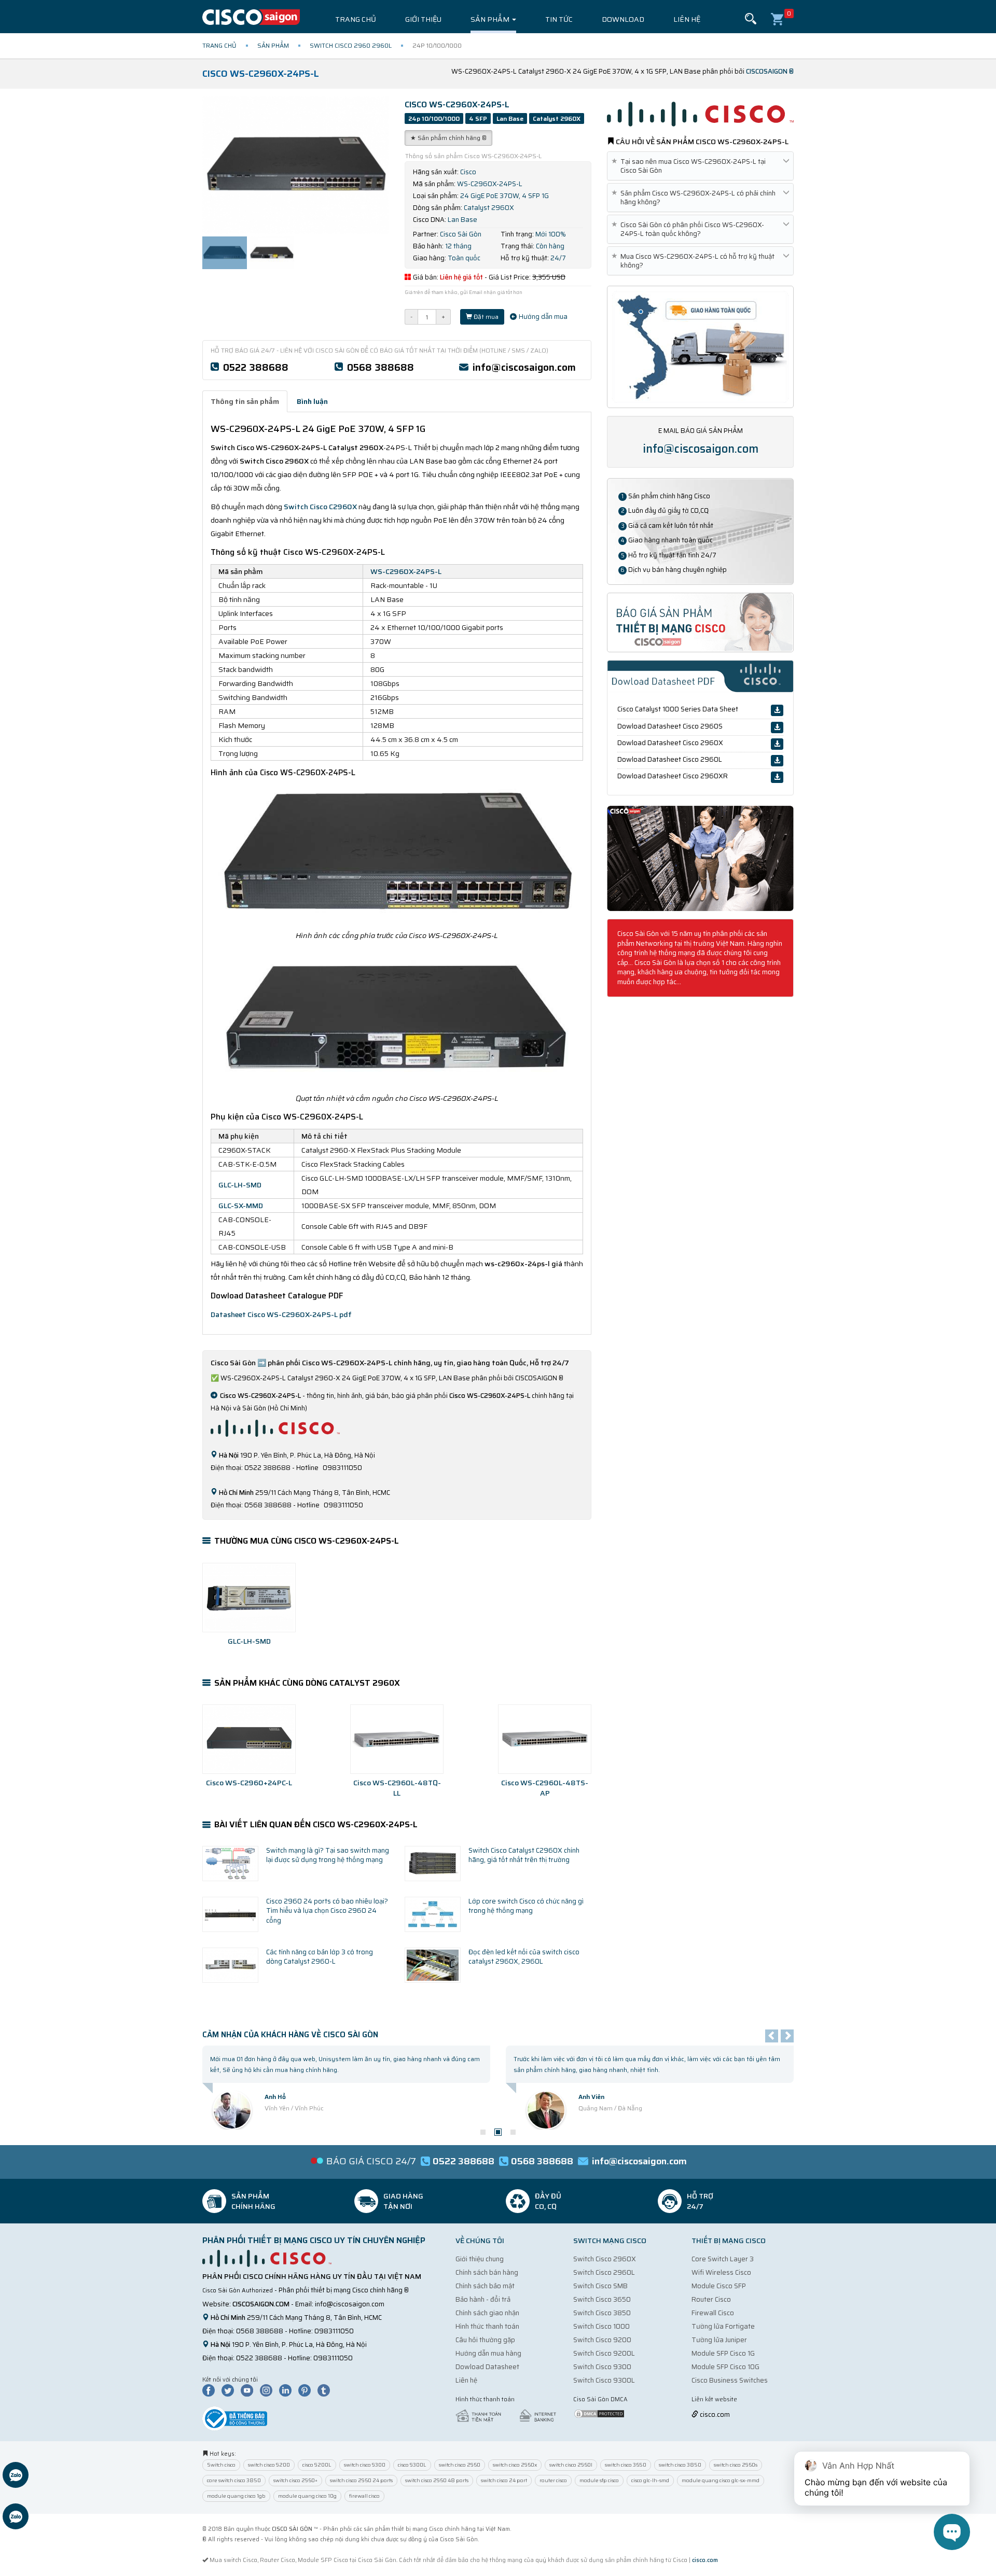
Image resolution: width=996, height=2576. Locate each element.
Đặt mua (485, 317)
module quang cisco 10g (307, 2496)
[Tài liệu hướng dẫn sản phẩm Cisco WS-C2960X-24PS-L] (700, 858)
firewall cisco (364, 2496)
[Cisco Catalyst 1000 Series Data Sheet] (777, 710)
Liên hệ (687, 19)
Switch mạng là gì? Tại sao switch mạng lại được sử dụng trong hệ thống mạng (328, 1855)
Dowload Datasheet (487, 2367)
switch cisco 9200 (269, 2465)
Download (623, 19)
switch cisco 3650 (626, 2465)
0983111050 (334, 2331)
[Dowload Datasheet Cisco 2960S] (777, 727)
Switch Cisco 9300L (604, 2380)
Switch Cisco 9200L (604, 2353)
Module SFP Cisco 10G (725, 2367)
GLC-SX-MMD (241, 1206)
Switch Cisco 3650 (602, 2299)
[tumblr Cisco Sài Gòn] (326, 2390)
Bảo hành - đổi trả (483, 2299)
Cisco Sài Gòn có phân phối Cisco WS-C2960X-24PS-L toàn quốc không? (690, 229)
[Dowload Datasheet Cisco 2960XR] (777, 777)
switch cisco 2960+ (295, 2480)
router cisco (553, 2480)
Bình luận (312, 401)
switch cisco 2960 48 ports (437, 2480)
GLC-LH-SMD (240, 1185)
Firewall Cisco (713, 2313)
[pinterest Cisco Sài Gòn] (307, 2390)
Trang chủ (356, 19)
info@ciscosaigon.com (524, 367)
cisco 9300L (412, 2465)
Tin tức (559, 19)
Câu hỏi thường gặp (485, 2340)
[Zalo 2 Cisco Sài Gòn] (16, 2518)
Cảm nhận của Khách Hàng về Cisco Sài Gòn (290, 2035)
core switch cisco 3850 (234, 2480)
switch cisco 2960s (736, 2465)
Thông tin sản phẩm (245, 401)
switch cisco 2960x (515, 2465)
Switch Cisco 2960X (605, 2259)
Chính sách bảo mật (485, 2286)
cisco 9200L (317, 2465)
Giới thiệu (423, 19)
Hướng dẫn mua (542, 317)
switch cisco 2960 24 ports (361, 2480)
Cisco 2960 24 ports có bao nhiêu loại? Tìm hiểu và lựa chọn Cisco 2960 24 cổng (327, 1911)
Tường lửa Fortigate (723, 2326)
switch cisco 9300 (365, 2465)
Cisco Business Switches (730, 2380)
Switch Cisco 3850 (602, 2313)
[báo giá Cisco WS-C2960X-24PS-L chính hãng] (700, 622)
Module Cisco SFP (719, 2286)
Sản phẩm (491, 19)
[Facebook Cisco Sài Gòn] (211, 2390)
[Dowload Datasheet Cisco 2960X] (777, 744)
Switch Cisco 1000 (601, 2326)
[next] (787, 2036)
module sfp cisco (599, 2480)
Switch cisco (221, 2465)
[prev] (772, 2036)
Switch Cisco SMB (600, 2286)
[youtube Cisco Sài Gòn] (250, 2390)
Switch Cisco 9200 (602, 2340)
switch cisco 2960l (571, 2465)
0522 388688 (256, 367)
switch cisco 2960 (460, 2465)
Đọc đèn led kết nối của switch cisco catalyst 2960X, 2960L (524, 1957)
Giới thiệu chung (480, 2259)
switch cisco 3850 (680, 2465)
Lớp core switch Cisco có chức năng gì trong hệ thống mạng (526, 1906)
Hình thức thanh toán (487, 2326)
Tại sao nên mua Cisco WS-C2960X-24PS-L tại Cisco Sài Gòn (690, 166)
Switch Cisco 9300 (602, 2367)
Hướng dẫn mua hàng (488, 2353)
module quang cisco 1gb (236, 2496)
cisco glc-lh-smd (650, 2480)
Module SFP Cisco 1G (723, 2353)
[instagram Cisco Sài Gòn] (269, 2390)
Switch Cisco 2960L (604, 2272)
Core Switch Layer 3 (723, 2259)
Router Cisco (711, 2299)
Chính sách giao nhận (487, 2313)
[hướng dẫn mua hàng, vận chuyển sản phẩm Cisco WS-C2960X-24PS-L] (700, 346)
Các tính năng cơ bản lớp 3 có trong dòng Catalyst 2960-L (320, 1957)
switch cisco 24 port (504, 2480)
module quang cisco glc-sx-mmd (721, 2480)
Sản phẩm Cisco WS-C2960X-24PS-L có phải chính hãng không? (695, 198)
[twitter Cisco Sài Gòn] (230, 2390)
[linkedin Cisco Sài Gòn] (288, 2390)
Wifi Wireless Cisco (721, 2272)
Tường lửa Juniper (719, 2340)
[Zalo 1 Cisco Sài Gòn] (16, 2476)
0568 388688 (381, 367)
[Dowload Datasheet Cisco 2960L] (777, 761)
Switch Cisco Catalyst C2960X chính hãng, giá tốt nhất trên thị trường (524, 1855)
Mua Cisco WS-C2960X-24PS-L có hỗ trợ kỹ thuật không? (695, 261)
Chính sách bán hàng (487, 2272)
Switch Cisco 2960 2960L (351, 45)
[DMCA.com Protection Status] (599, 2413)
